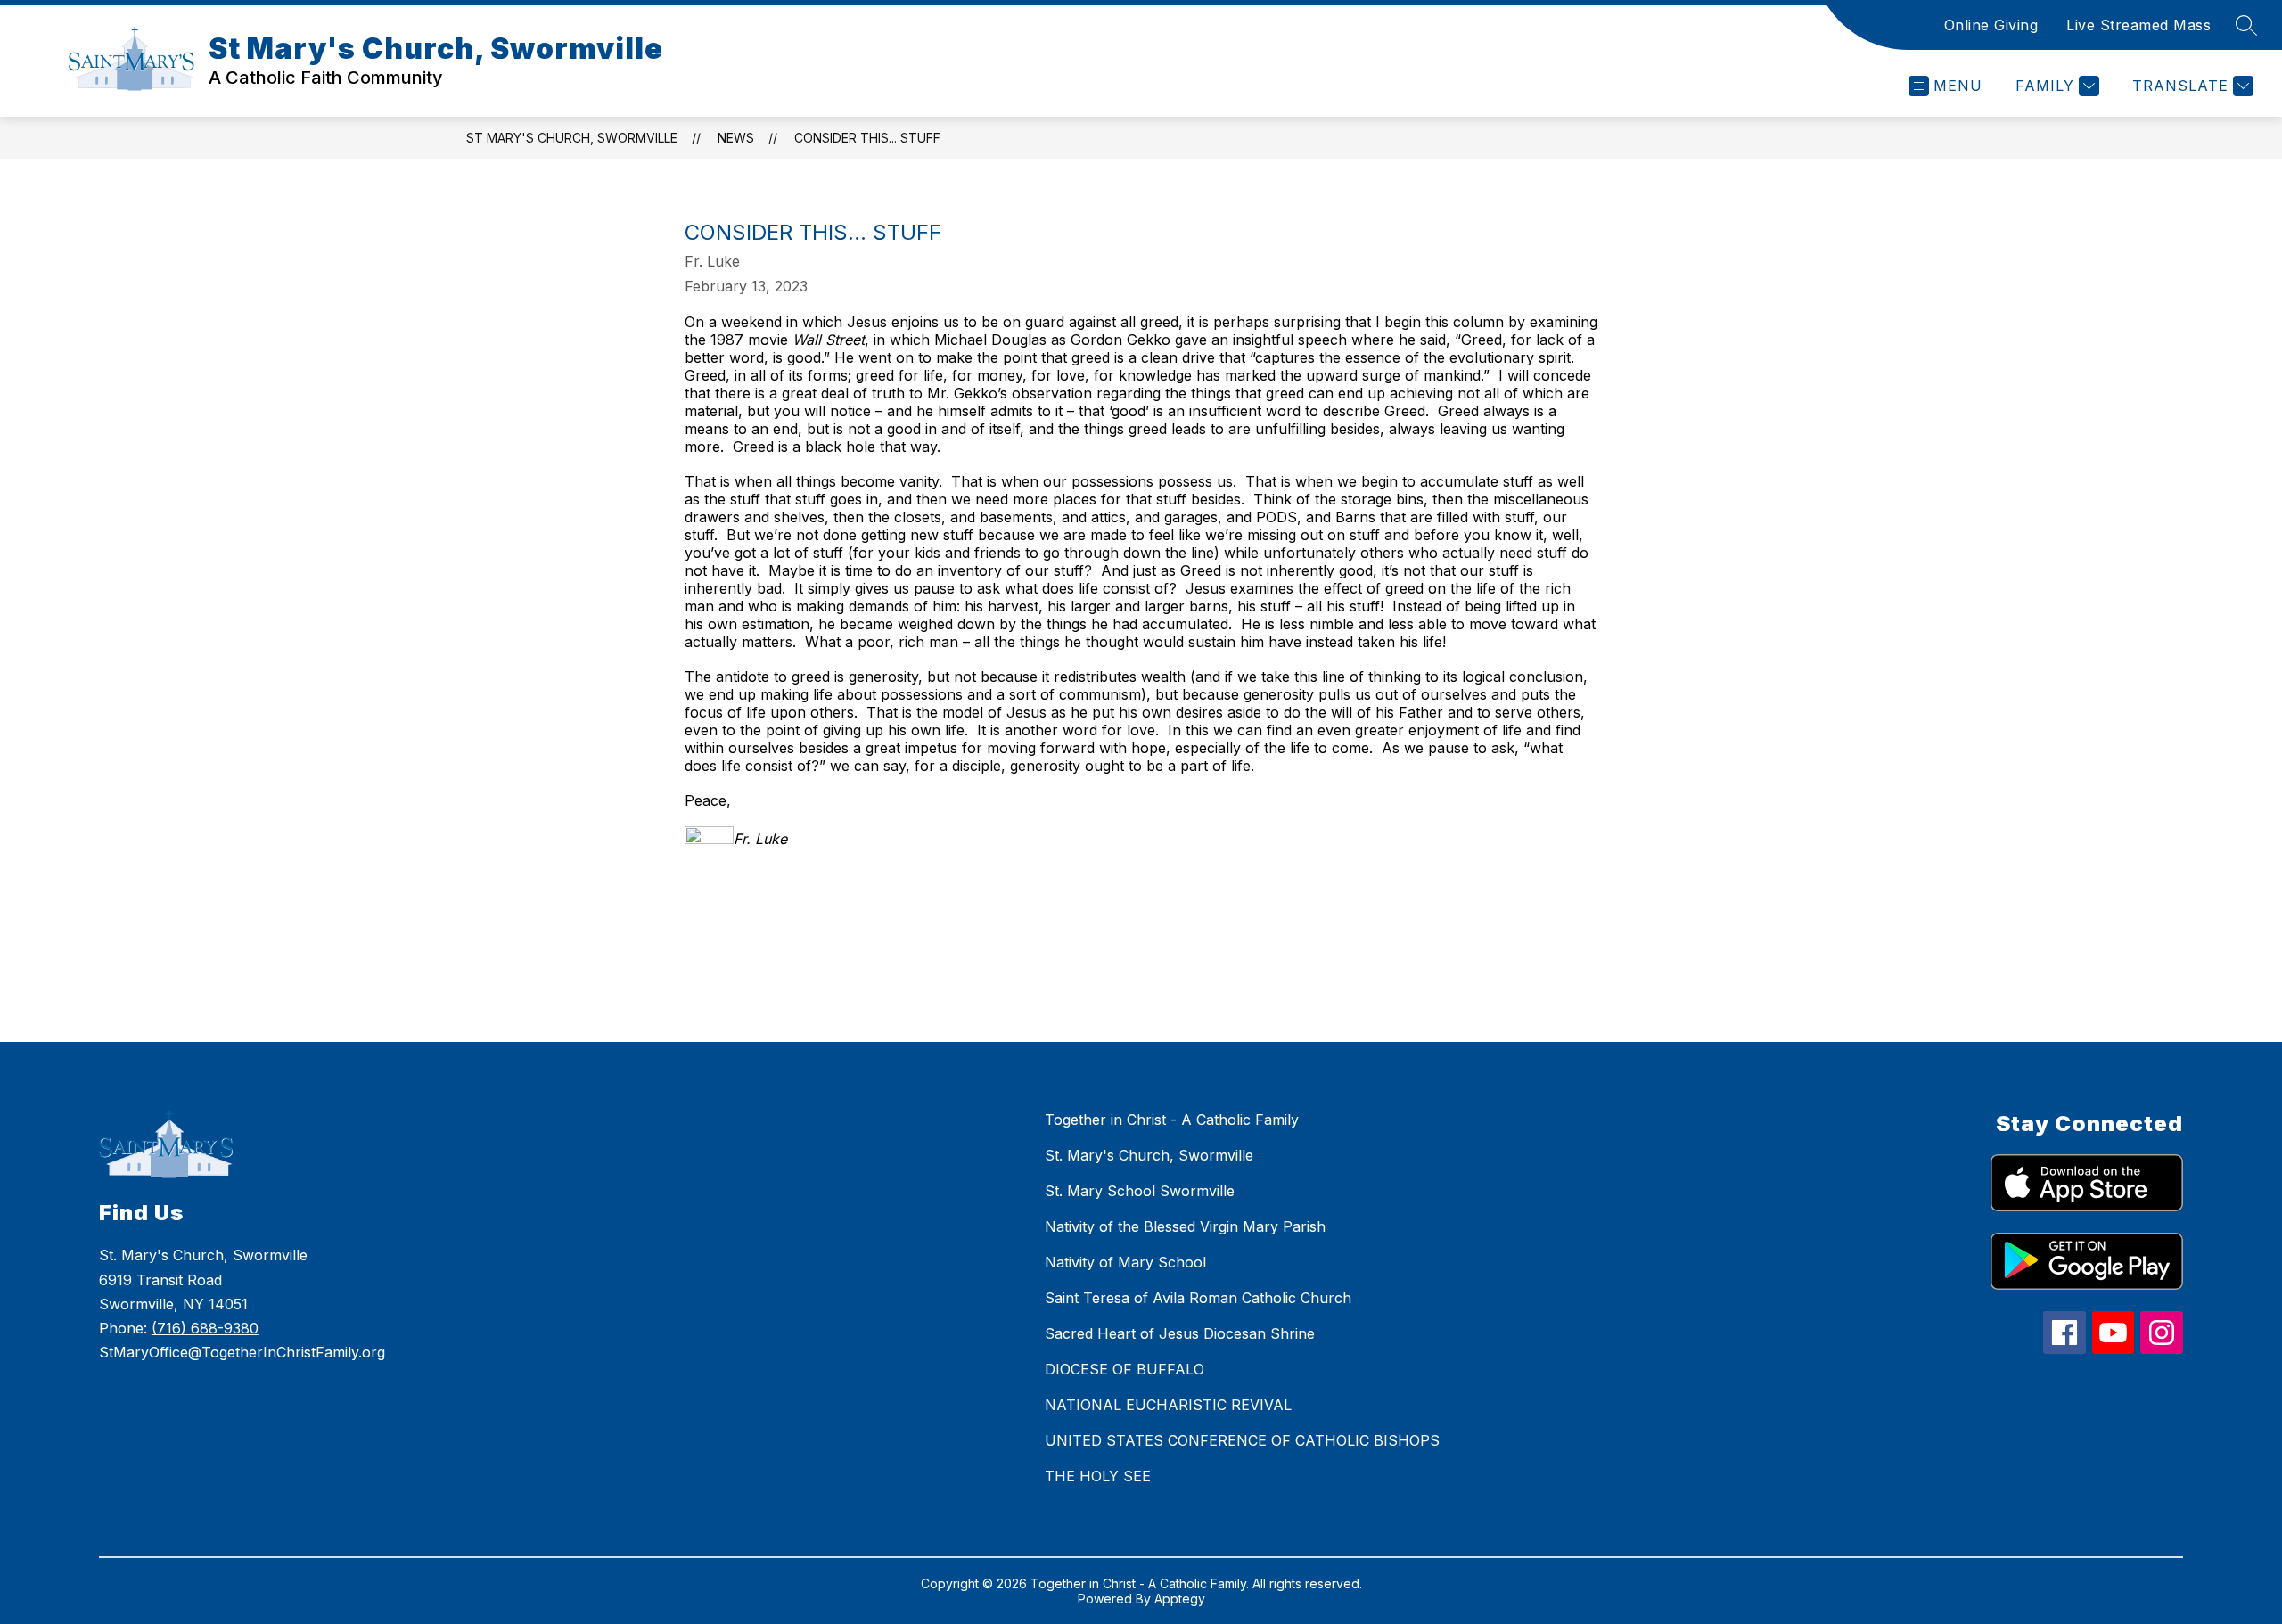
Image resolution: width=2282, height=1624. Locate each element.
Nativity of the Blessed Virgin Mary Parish (1185, 1226)
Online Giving (1991, 25)
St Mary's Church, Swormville (572, 138)
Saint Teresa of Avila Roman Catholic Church (1198, 1298)
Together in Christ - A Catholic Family (1172, 1120)
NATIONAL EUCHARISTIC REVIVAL (1168, 1405)
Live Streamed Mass (2138, 25)
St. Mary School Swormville (1140, 1191)
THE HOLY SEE (1098, 1476)
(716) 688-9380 (205, 1328)
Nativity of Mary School (1125, 1262)
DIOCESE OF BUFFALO (1125, 1369)
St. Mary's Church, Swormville (1149, 1155)
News (736, 138)
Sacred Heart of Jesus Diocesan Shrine (1180, 1333)
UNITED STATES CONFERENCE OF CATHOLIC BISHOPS (1242, 1440)
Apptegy (1180, 1599)
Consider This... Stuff (867, 138)
